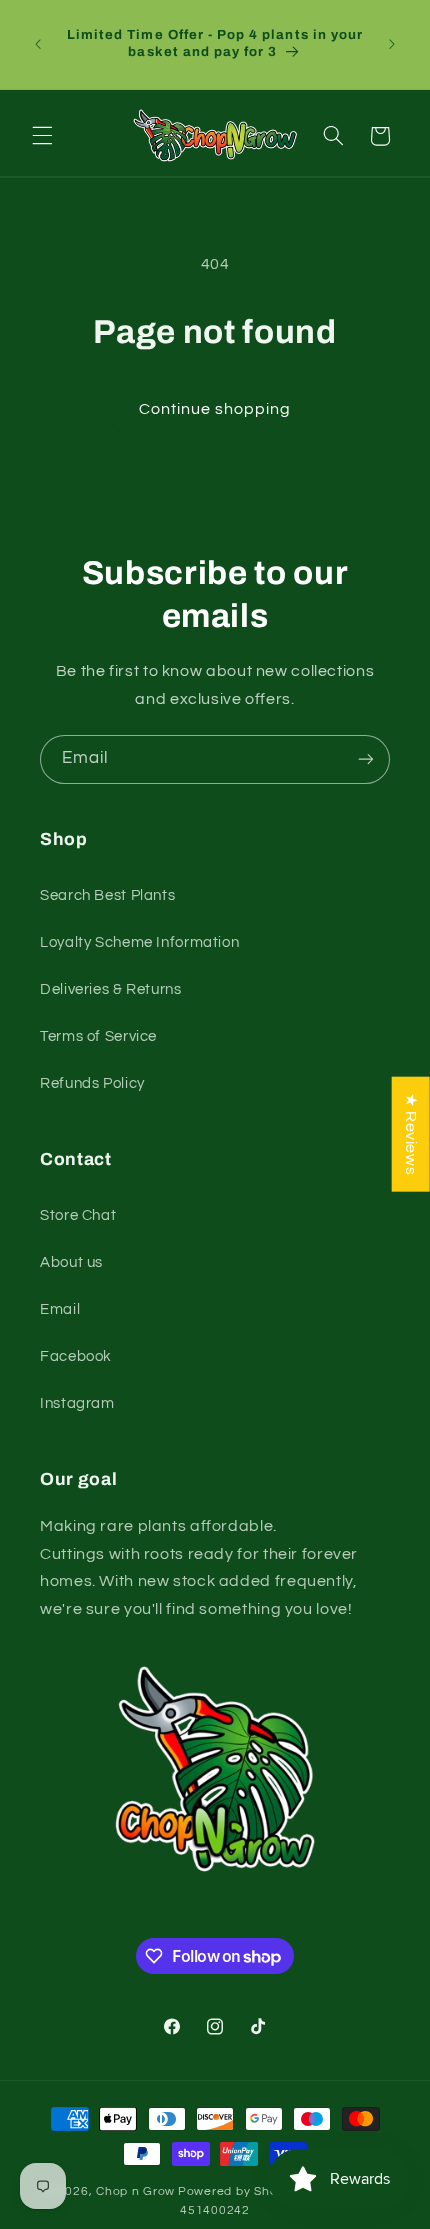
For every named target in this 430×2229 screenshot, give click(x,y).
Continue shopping (215, 409)
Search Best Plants (107, 895)
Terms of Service (98, 1036)
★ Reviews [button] (411, 1133)
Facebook (76, 1356)
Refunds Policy (92, 1083)
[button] (42, 136)
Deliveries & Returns (111, 989)
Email (60, 1309)
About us (71, 1262)
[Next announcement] (392, 44)
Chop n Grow (135, 2191)
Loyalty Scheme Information (139, 942)
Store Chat (78, 1215)
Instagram (77, 1403)
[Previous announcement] (38, 44)
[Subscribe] (366, 759)
